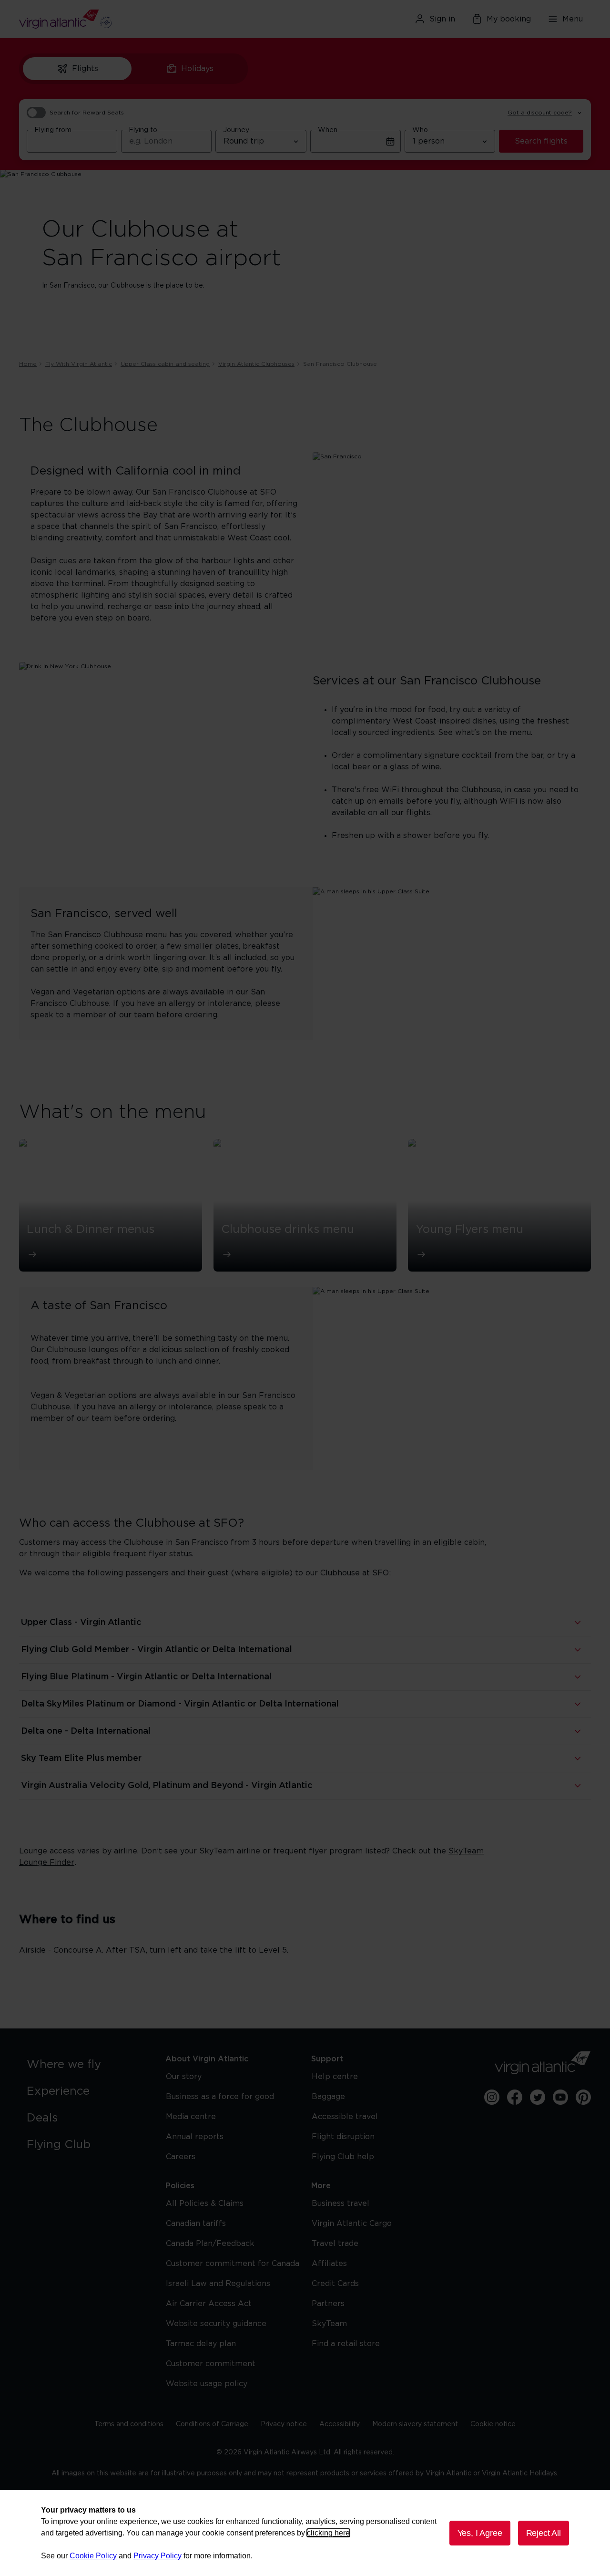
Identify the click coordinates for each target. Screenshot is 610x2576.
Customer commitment (211, 2364)
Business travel (341, 2204)
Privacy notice (284, 2424)
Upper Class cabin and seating (165, 364)
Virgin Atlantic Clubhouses (256, 364)
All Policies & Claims (205, 2204)
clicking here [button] (328, 2533)
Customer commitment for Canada (233, 2264)
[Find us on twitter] (538, 2097)
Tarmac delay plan (201, 2344)
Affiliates (329, 2264)
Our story (184, 2077)
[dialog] (305, 2533)
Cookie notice (493, 2424)
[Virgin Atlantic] (112, 19)
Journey (236, 130)
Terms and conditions (129, 2424)
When (328, 130)
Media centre (191, 2117)
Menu (573, 19)
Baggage (328, 2097)
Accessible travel (345, 2117)
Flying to (143, 130)
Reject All (544, 2533)
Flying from (53, 130)
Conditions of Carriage (212, 2424)
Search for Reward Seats (87, 113)
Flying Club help (343, 2157)
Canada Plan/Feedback (210, 2244)
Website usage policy (207, 2384)
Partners (328, 2304)
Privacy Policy (158, 2556)
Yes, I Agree (480, 2533)
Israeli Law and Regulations (218, 2284)
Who (420, 130)
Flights (85, 69)
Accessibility (340, 2424)
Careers (181, 2157)
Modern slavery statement (415, 2424)
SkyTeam (329, 2324)
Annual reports (195, 2137)
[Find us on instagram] (492, 2097)
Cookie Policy (93, 2556)
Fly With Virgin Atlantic (79, 364)
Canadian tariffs (196, 2224)
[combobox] (72, 141)
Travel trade (335, 2244)
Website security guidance (216, 2324)
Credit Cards (335, 2284)
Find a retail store (346, 2344)
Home (28, 364)
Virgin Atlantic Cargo (352, 2224)
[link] (86, 2065)
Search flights (541, 141)
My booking (509, 19)
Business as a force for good (220, 2097)
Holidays (197, 69)
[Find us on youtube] (560, 2097)
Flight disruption (343, 2137)
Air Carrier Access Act (209, 2304)
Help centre (335, 2077)
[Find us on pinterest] (583, 2097)
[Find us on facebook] (515, 2097)
